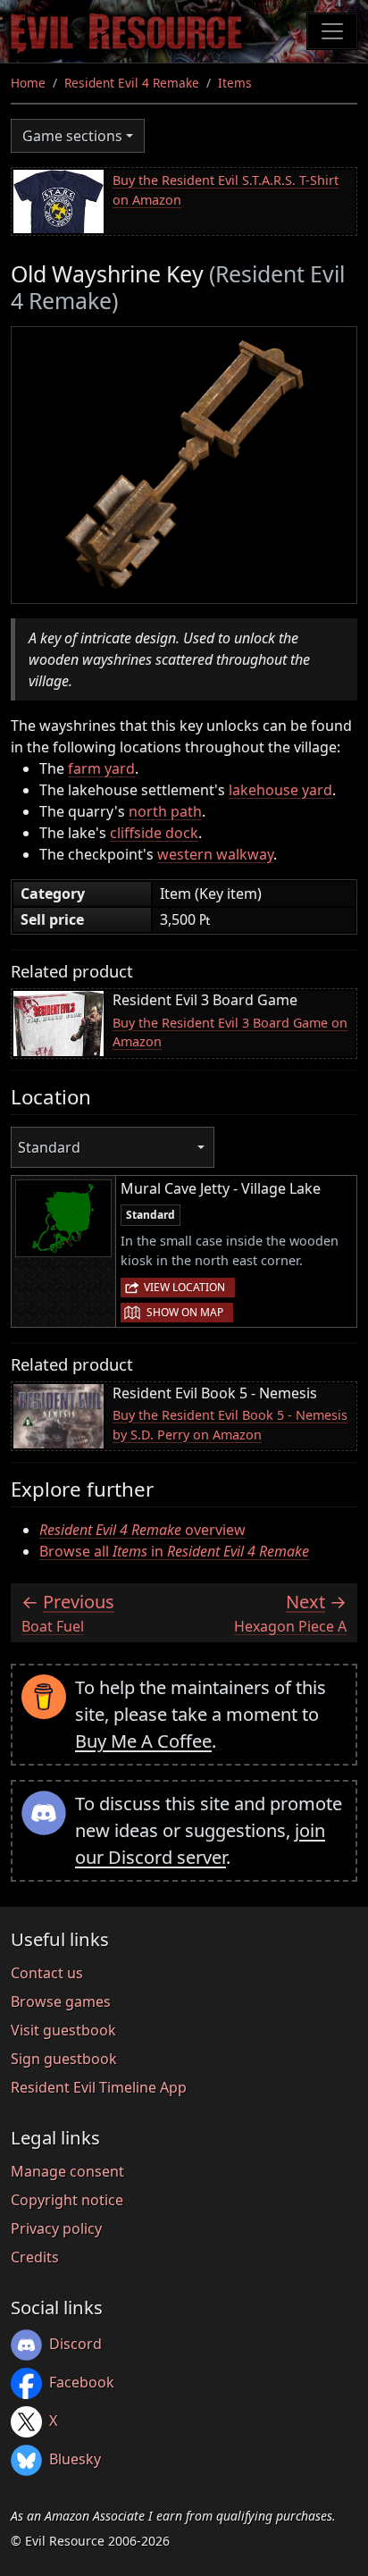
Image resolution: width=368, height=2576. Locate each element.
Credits (35, 2257)
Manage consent (67, 2171)
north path (165, 811)
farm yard (101, 768)
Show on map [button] (185, 1312)
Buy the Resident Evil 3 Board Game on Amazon (230, 1032)
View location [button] (184, 1287)
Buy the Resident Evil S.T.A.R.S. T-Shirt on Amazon (226, 190)
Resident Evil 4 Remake (132, 83)
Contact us (47, 1973)
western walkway (215, 854)
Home (28, 83)
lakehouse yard (280, 790)
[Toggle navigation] (332, 31)
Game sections (72, 136)
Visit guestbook (63, 2030)
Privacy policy (56, 2228)
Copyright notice (67, 2200)
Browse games (61, 2001)
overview (142, 1530)
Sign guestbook (64, 2059)
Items (235, 83)
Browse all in (174, 1551)
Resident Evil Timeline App (99, 2087)
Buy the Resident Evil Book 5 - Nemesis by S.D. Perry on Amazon (230, 1425)
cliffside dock (154, 833)
